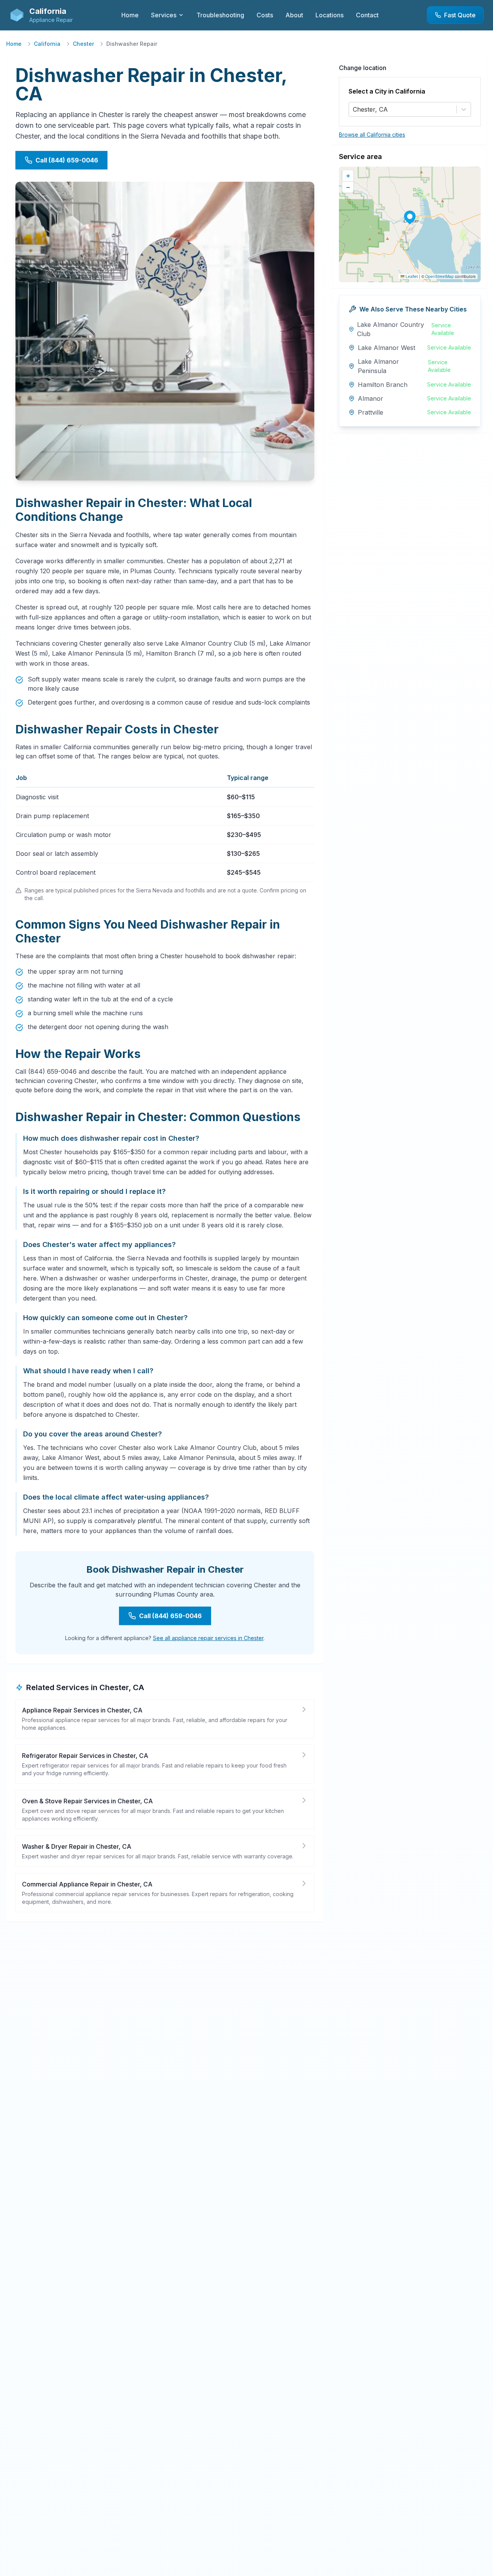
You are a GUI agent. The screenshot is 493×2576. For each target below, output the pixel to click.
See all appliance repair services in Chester (208, 1638)
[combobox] (354, 109)
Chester (83, 44)
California (47, 44)
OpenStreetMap (439, 276)
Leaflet (411, 276)
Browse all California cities (372, 135)
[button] (410, 216)
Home (14, 44)
